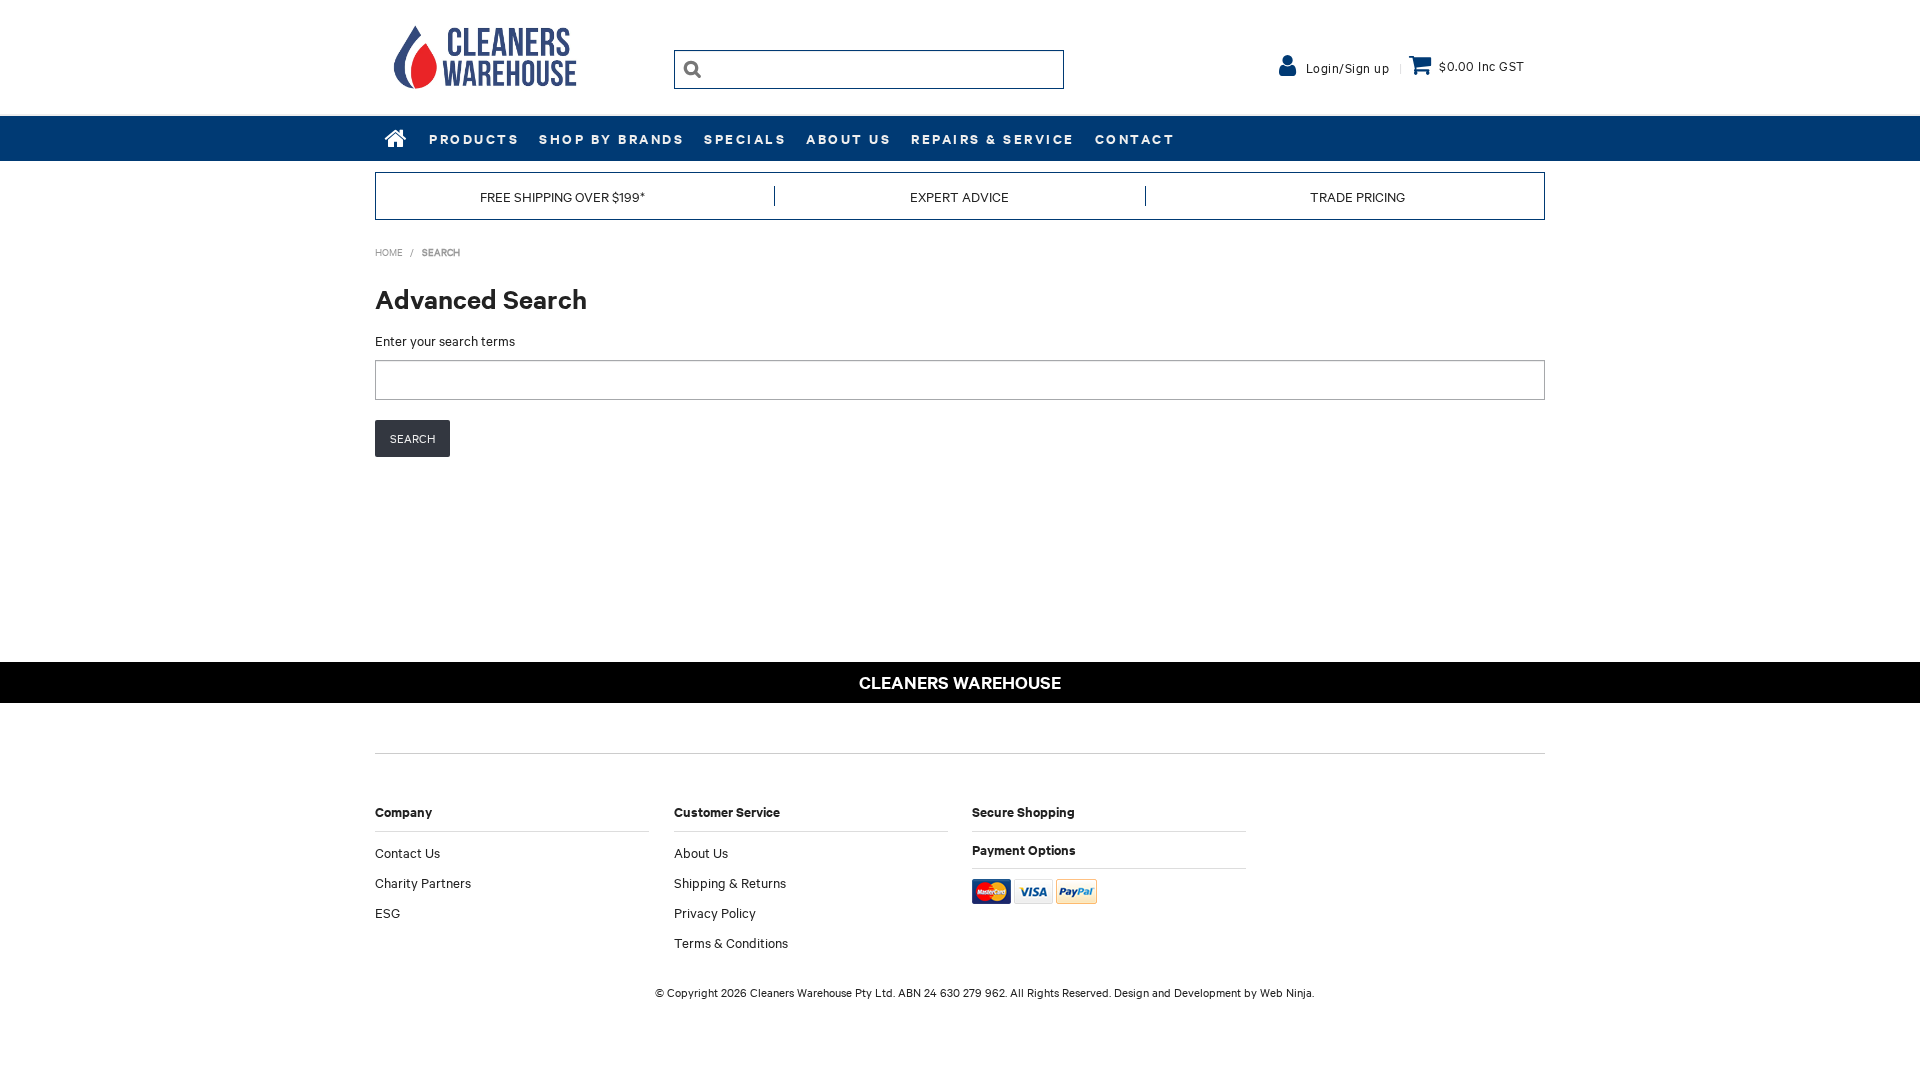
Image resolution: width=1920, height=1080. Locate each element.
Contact (1135, 138)
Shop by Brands (611, 138)
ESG (387, 912)
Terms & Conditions (731, 942)
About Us (848, 138)
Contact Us (407, 852)
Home (397, 138)
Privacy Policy (715, 912)
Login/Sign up (1348, 67)
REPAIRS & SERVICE (993, 138)
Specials (745, 138)
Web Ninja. (1287, 992)
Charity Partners (423, 882)
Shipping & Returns (730, 882)
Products (474, 138)
